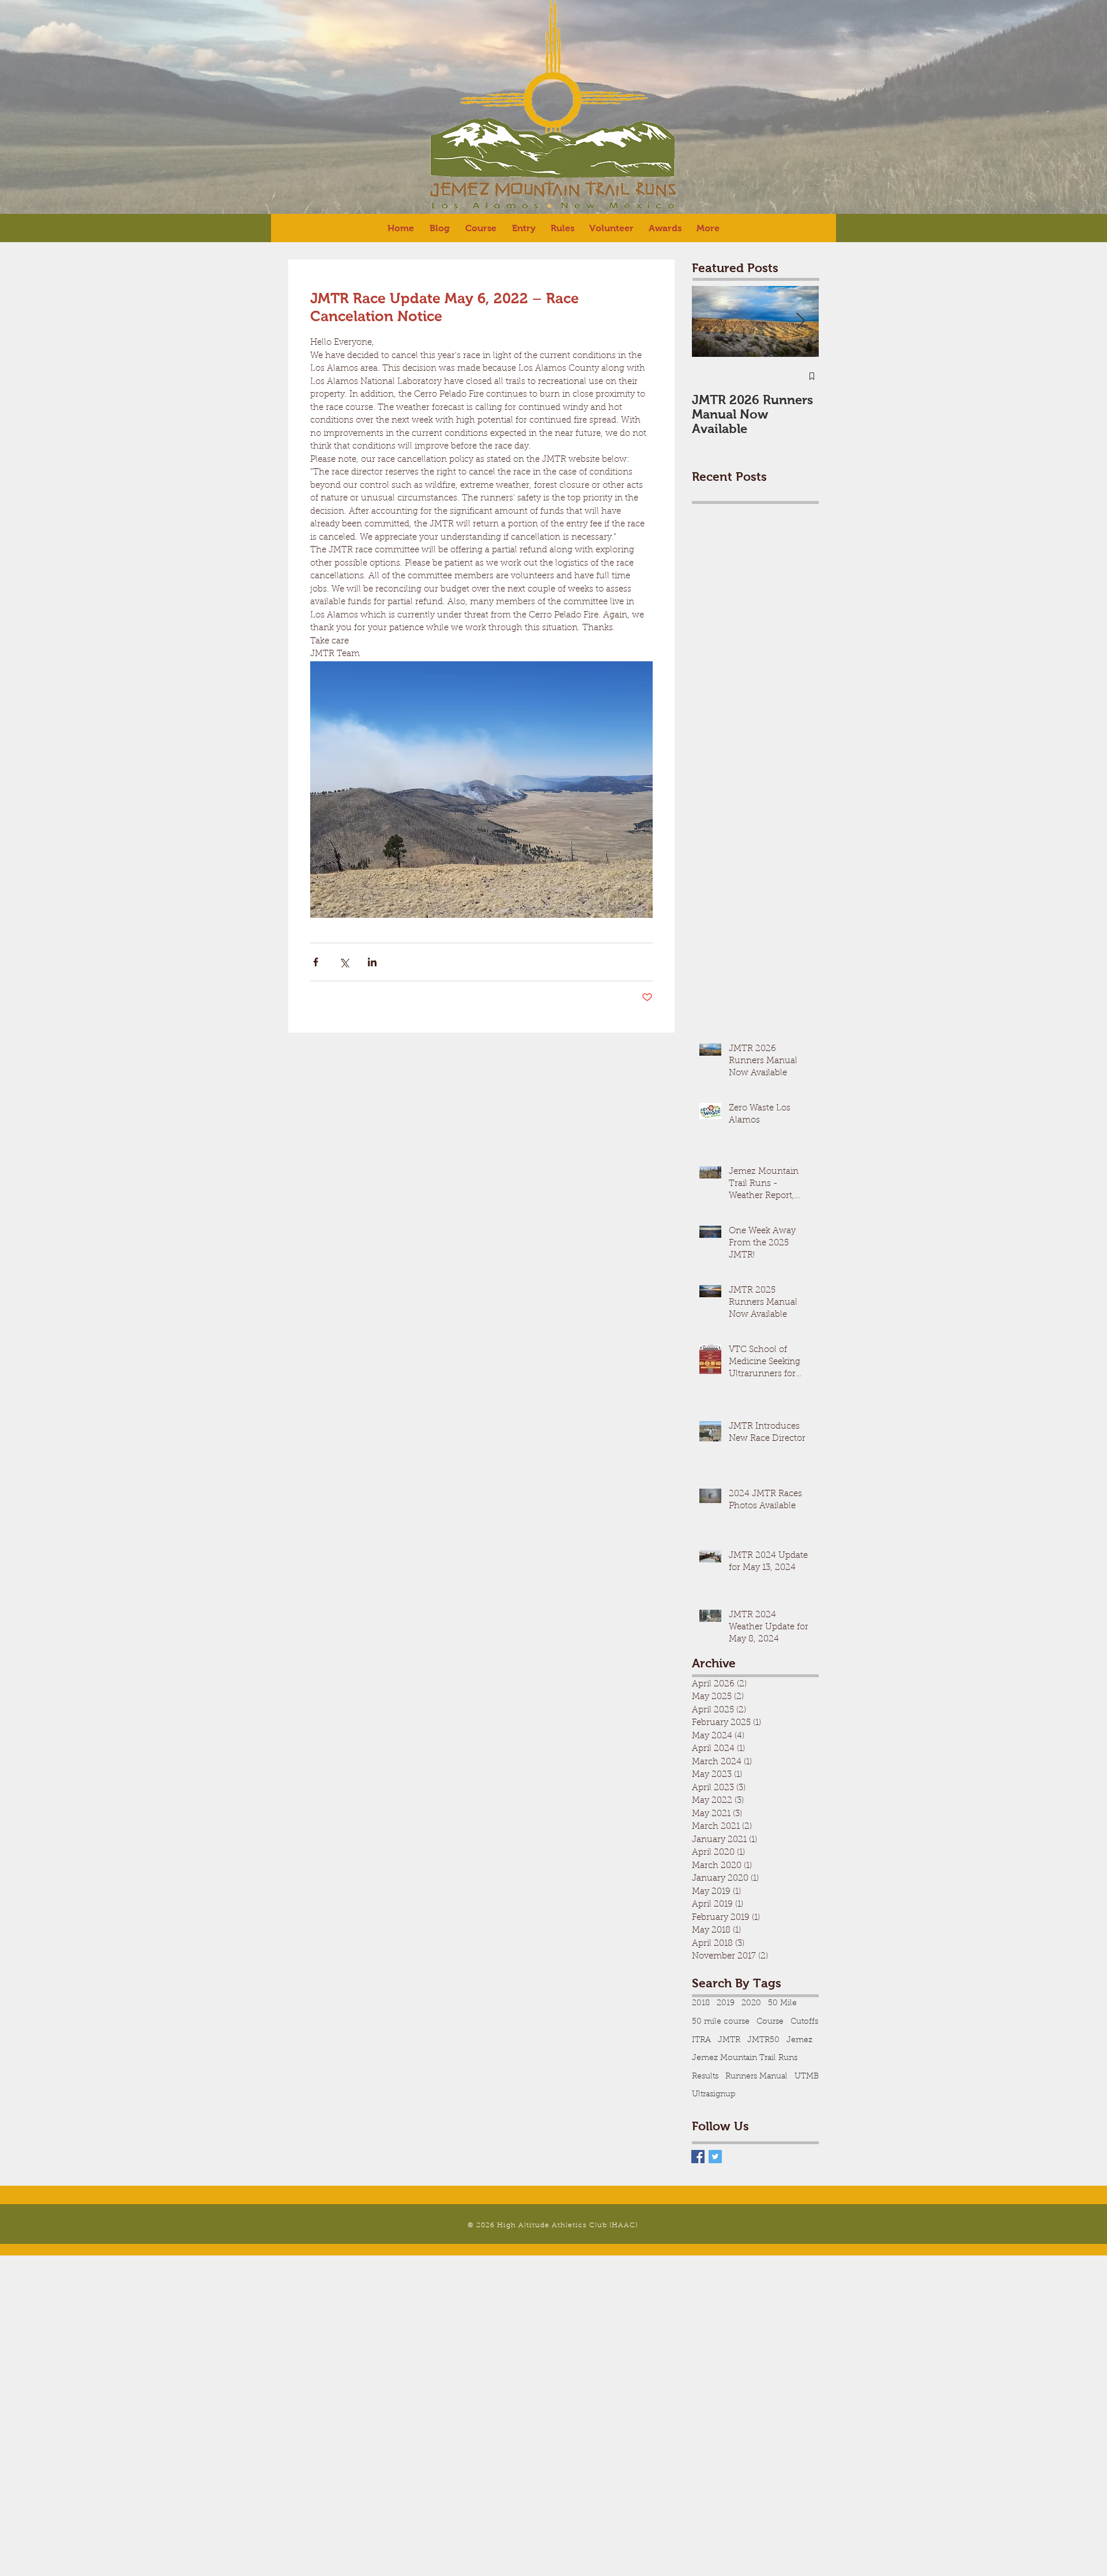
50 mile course (721, 2022)
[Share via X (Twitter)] (344, 962)
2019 (726, 2003)
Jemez (799, 2040)
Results (705, 2077)
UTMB (807, 2077)
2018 (701, 2003)
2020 (751, 2003)
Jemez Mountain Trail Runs (745, 2058)
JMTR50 (763, 2040)
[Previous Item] (710, 322)
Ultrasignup (714, 2095)
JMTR (729, 2040)
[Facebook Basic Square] (698, 2157)
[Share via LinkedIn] (372, 962)
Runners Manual (756, 2077)
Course (770, 2022)
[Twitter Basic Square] (715, 2157)
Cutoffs (804, 2022)
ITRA (701, 2040)
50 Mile (782, 2003)
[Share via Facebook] (316, 962)
